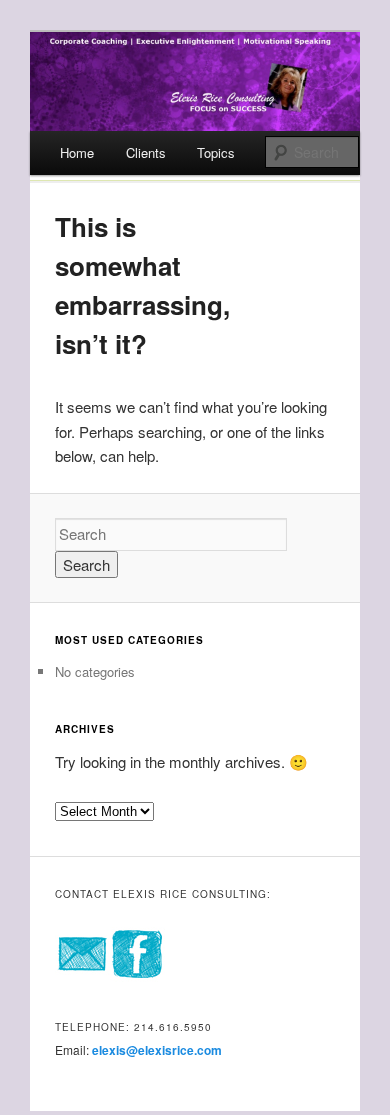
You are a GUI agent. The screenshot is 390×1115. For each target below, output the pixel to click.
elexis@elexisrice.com (157, 1050)
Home (77, 152)
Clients (146, 152)
